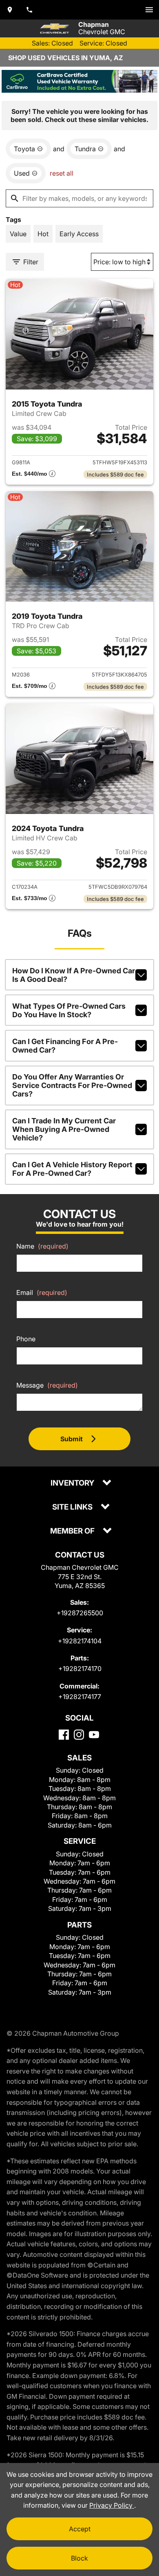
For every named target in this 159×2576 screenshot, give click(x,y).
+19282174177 (80, 1697)
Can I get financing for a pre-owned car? (65, 1046)
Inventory (73, 1483)
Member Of (73, 1531)
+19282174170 (80, 1669)
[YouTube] (94, 1735)
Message (47, 1385)
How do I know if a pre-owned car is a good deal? (74, 975)
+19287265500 (80, 1613)
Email (42, 1292)
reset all (62, 173)
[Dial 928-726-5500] (29, 10)
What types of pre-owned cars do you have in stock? (69, 1010)
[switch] (149, 10)
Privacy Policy (112, 2505)
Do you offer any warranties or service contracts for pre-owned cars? (72, 1085)
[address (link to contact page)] (10, 10)
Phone (26, 1339)
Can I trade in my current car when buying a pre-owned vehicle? (64, 1129)
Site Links (73, 1507)
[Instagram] (79, 1735)
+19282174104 (80, 1641)
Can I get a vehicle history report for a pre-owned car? (72, 1169)
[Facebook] (64, 1735)
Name (42, 1246)
